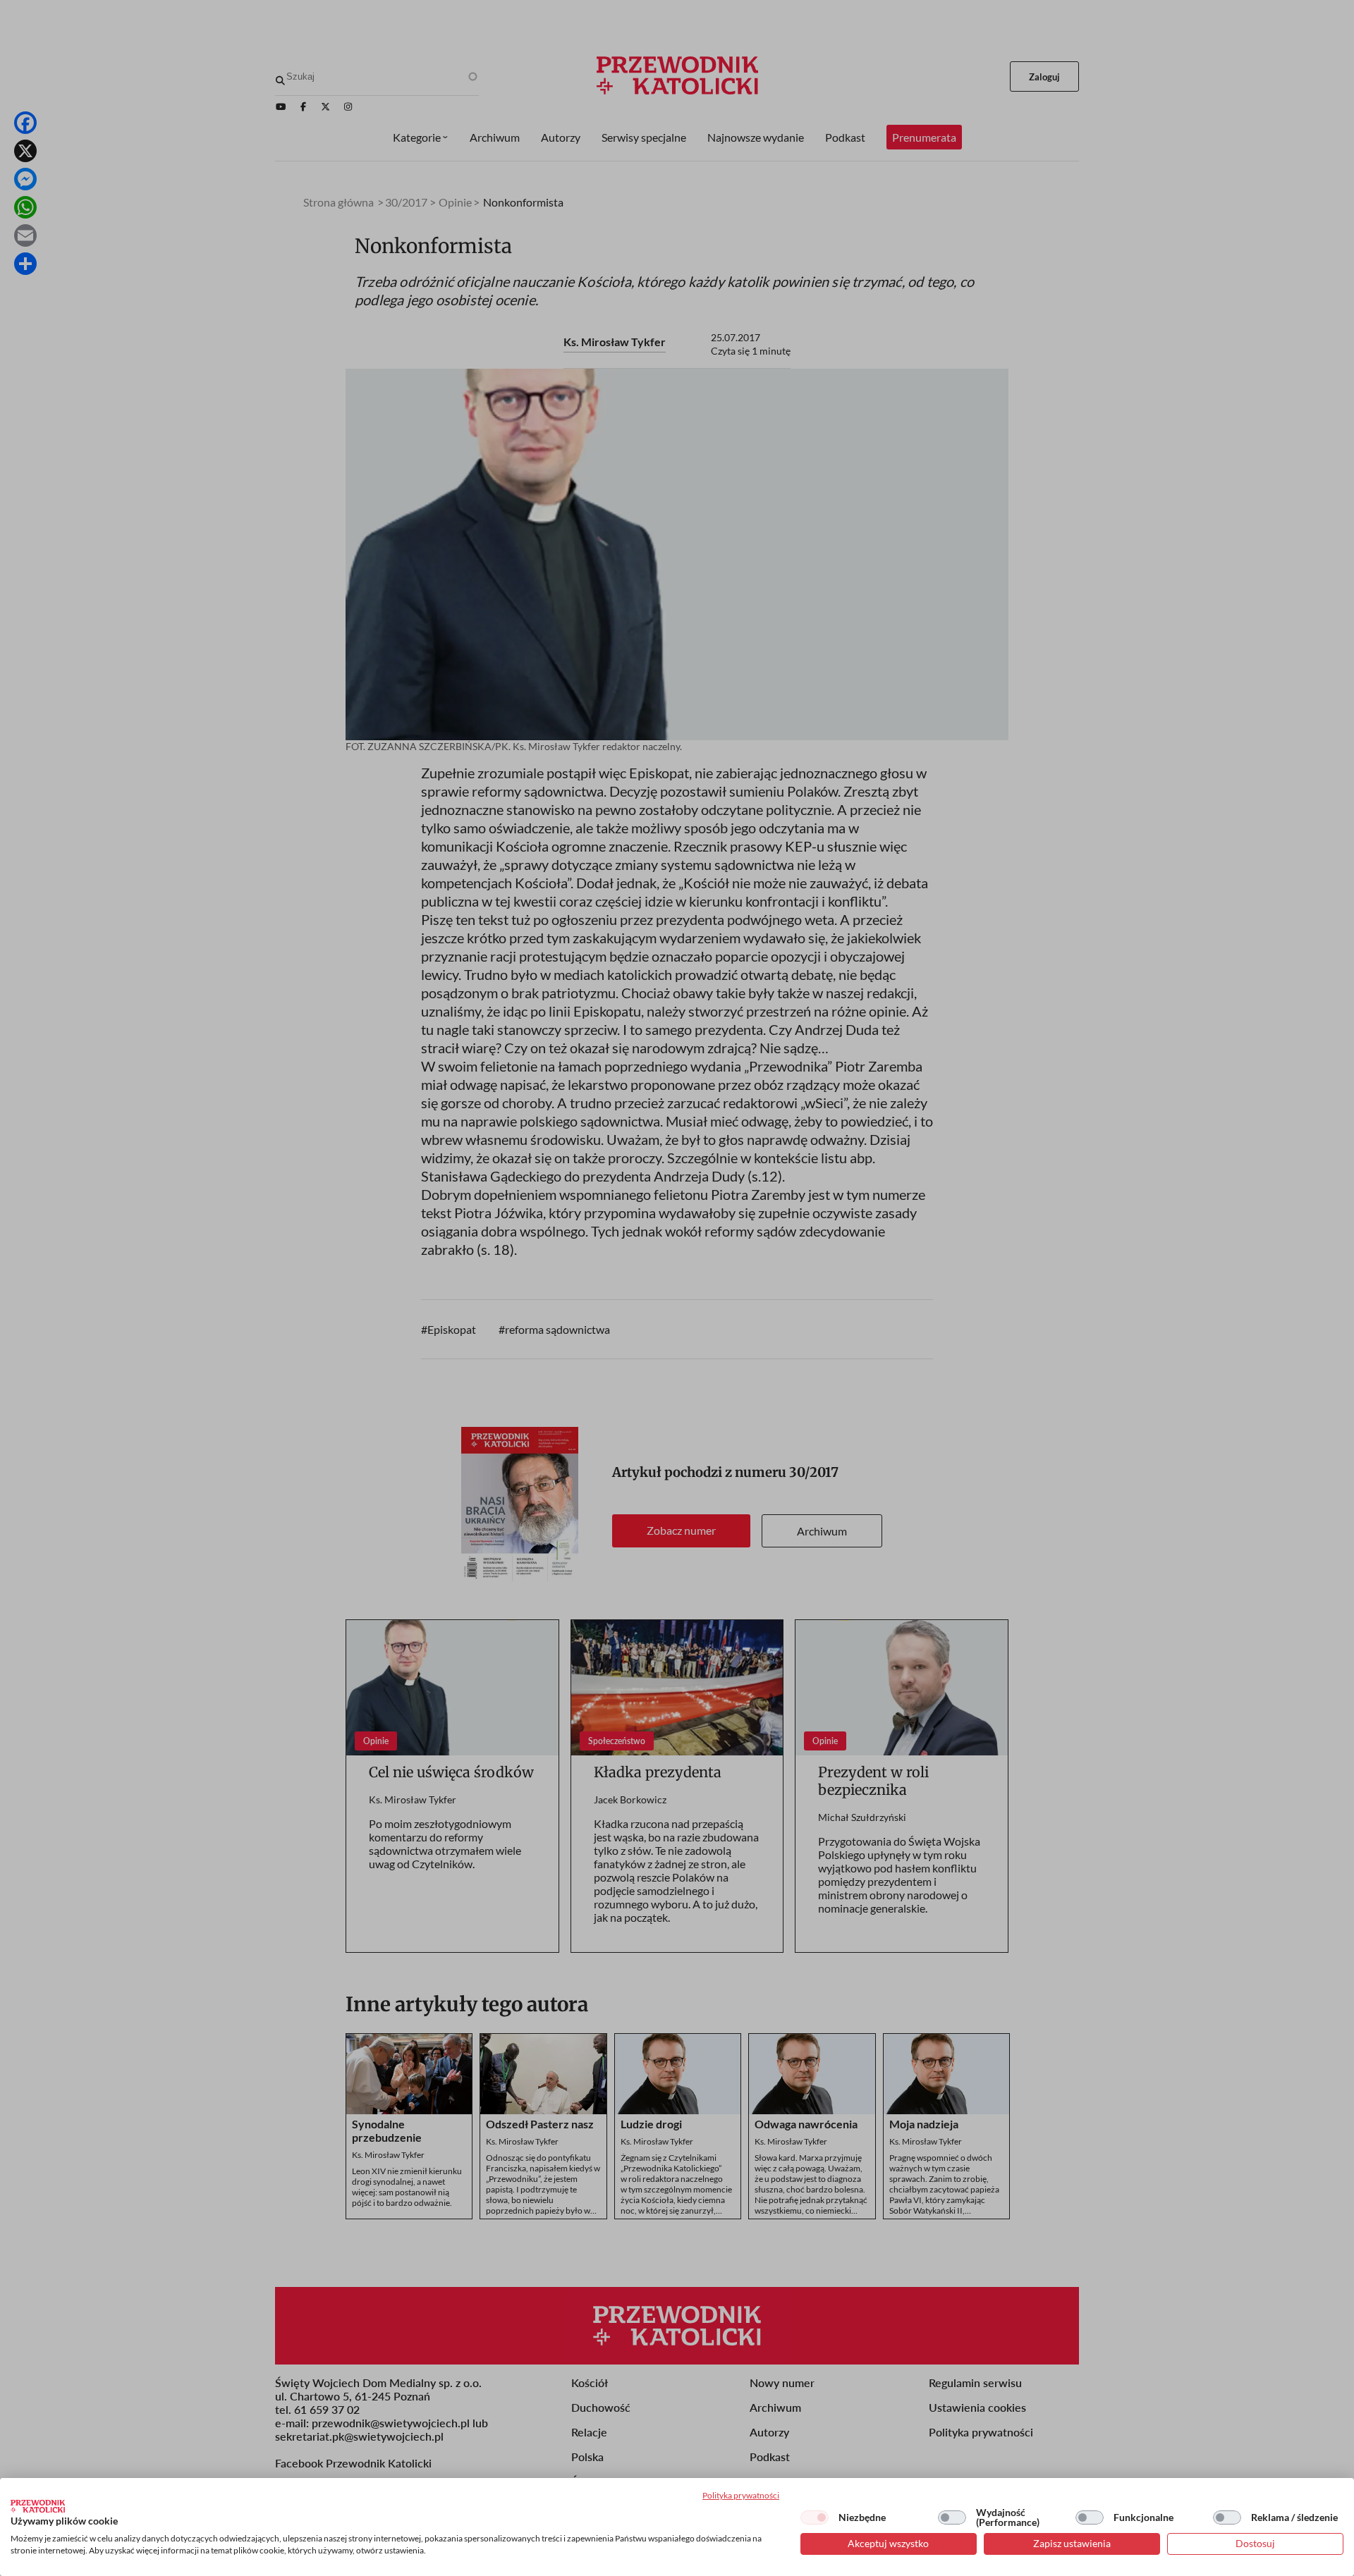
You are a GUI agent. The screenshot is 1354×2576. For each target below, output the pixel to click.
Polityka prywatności (741, 2495)
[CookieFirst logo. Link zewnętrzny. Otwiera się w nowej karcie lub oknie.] (38, 2506)
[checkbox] (815, 2517)
